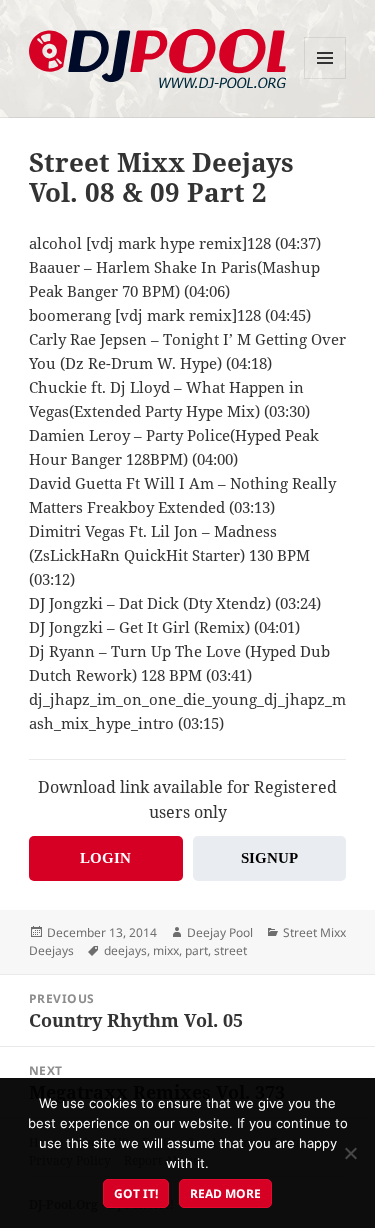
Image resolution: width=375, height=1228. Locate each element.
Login (105, 858)
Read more (225, 1193)
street (230, 950)
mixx (166, 950)
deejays (125, 950)
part (196, 950)
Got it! (136, 1193)
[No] (350, 1153)
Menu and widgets (325, 78)
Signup (269, 858)
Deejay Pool (220, 932)
